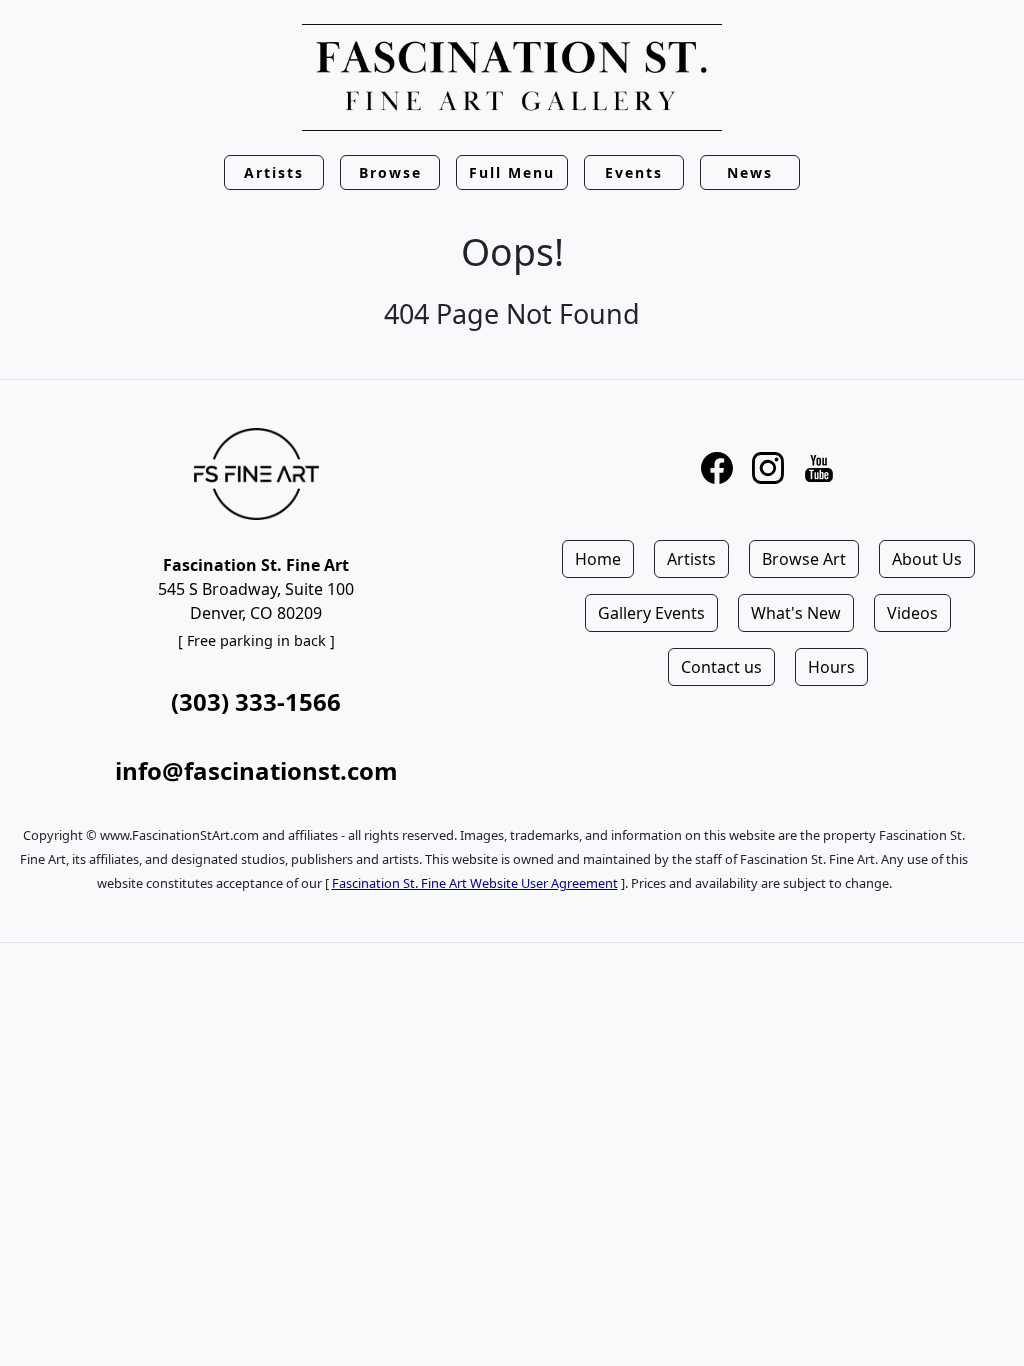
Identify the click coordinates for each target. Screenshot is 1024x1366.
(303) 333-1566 (256, 701)
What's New (796, 613)
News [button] (750, 172)
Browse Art (804, 559)
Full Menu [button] (512, 172)
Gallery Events (651, 613)
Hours (831, 667)
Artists (691, 559)
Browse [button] (390, 172)
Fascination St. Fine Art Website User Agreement (475, 883)
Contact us (721, 667)
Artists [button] (274, 172)
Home (598, 559)
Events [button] (634, 172)
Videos (912, 613)
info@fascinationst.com (256, 770)
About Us (927, 559)
